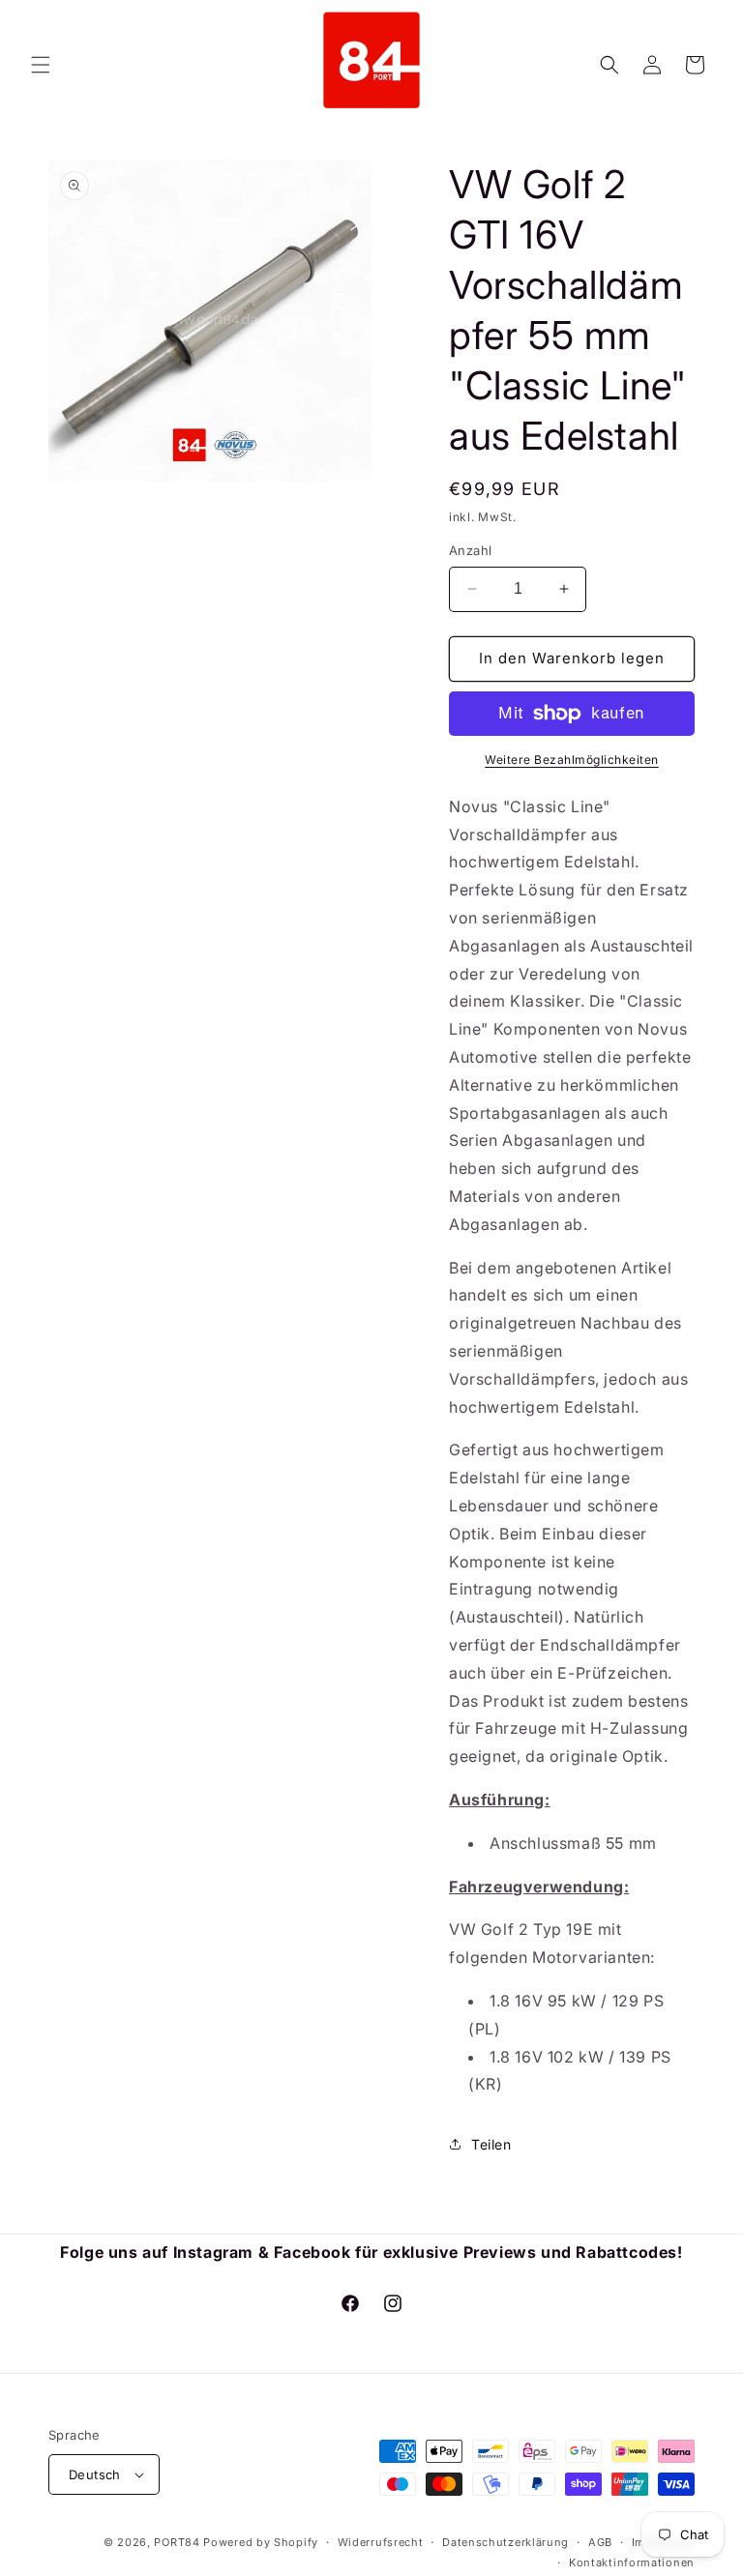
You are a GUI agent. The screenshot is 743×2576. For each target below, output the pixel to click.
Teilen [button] (491, 2144)
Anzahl (470, 550)
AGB (600, 2542)
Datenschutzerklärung (505, 2542)
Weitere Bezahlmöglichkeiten (572, 760)
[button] (41, 65)
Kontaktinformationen (632, 2562)
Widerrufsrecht (381, 2542)
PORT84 (177, 2542)
